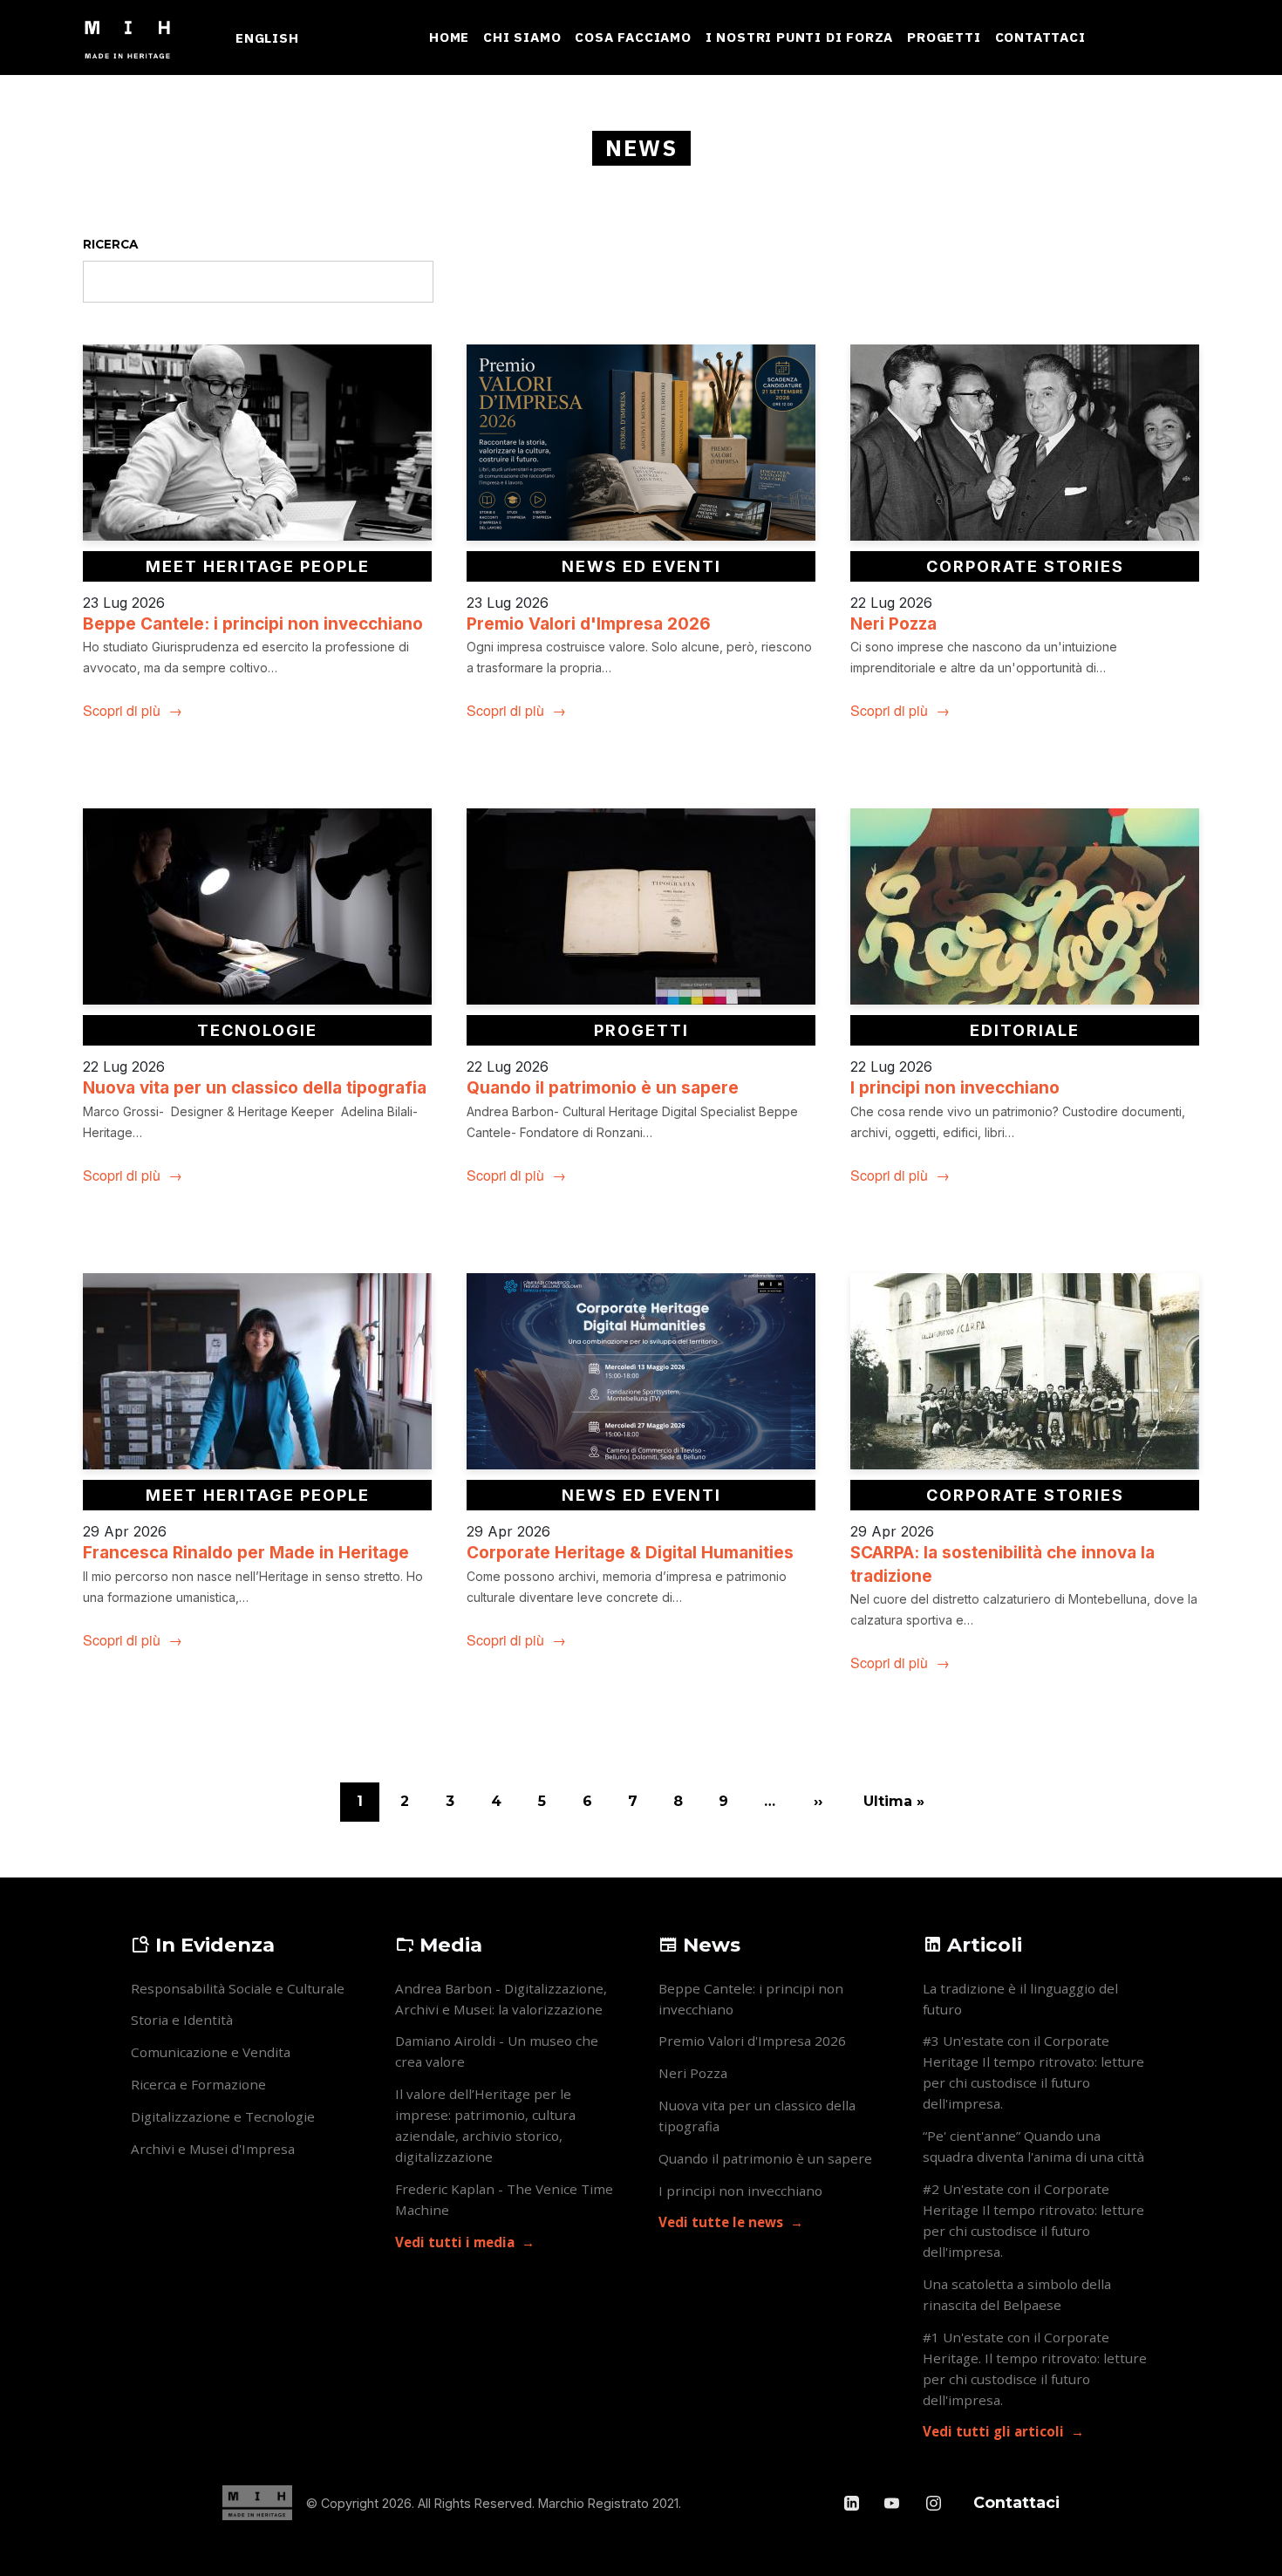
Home (449, 37)
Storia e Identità (182, 2020)
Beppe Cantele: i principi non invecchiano (253, 624)
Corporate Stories (1025, 566)
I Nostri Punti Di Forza (799, 37)
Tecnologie (257, 1030)
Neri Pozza (893, 624)
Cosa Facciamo (633, 37)
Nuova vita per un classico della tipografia (255, 1088)
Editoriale (1025, 1030)
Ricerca (110, 244)
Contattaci (1040, 37)
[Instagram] (934, 2503)
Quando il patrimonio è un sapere (603, 1088)
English (267, 37)
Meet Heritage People (258, 566)
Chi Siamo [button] (522, 37)
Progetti (944, 37)
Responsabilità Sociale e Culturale (238, 1988)
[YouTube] (893, 2503)
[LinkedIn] (853, 2503)
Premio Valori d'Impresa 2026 (589, 624)
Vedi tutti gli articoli (993, 2431)
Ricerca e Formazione (198, 2084)
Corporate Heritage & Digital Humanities (630, 1553)
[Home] (135, 37)
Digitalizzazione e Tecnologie (223, 2116)
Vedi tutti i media (455, 2242)
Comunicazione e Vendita (211, 2052)
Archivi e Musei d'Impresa (213, 2149)
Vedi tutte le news (721, 2222)
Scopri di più (122, 710)
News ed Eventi (641, 566)
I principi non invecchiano (955, 1088)
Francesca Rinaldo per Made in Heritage (246, 1553)
